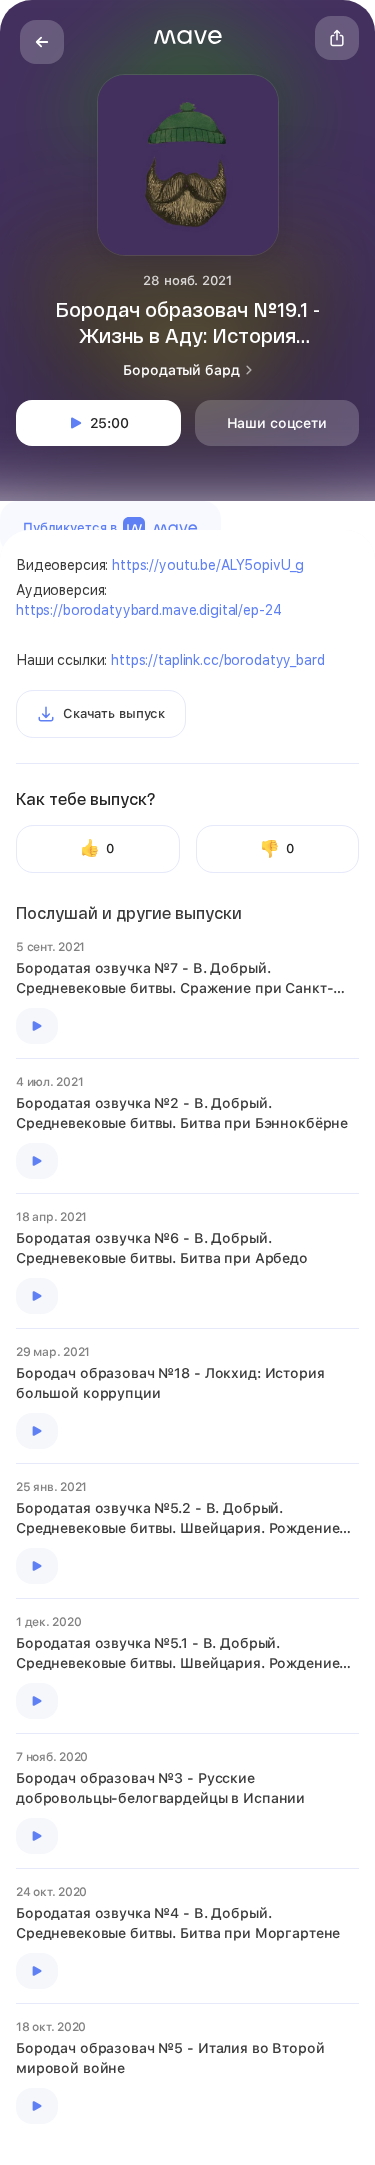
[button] (188, 37)
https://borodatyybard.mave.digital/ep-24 (148, 610)
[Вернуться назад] (42, 42)
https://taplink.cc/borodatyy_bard (217, 660)
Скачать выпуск (114, 713)
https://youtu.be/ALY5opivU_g (208, 565)
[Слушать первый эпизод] (37, 1026)
